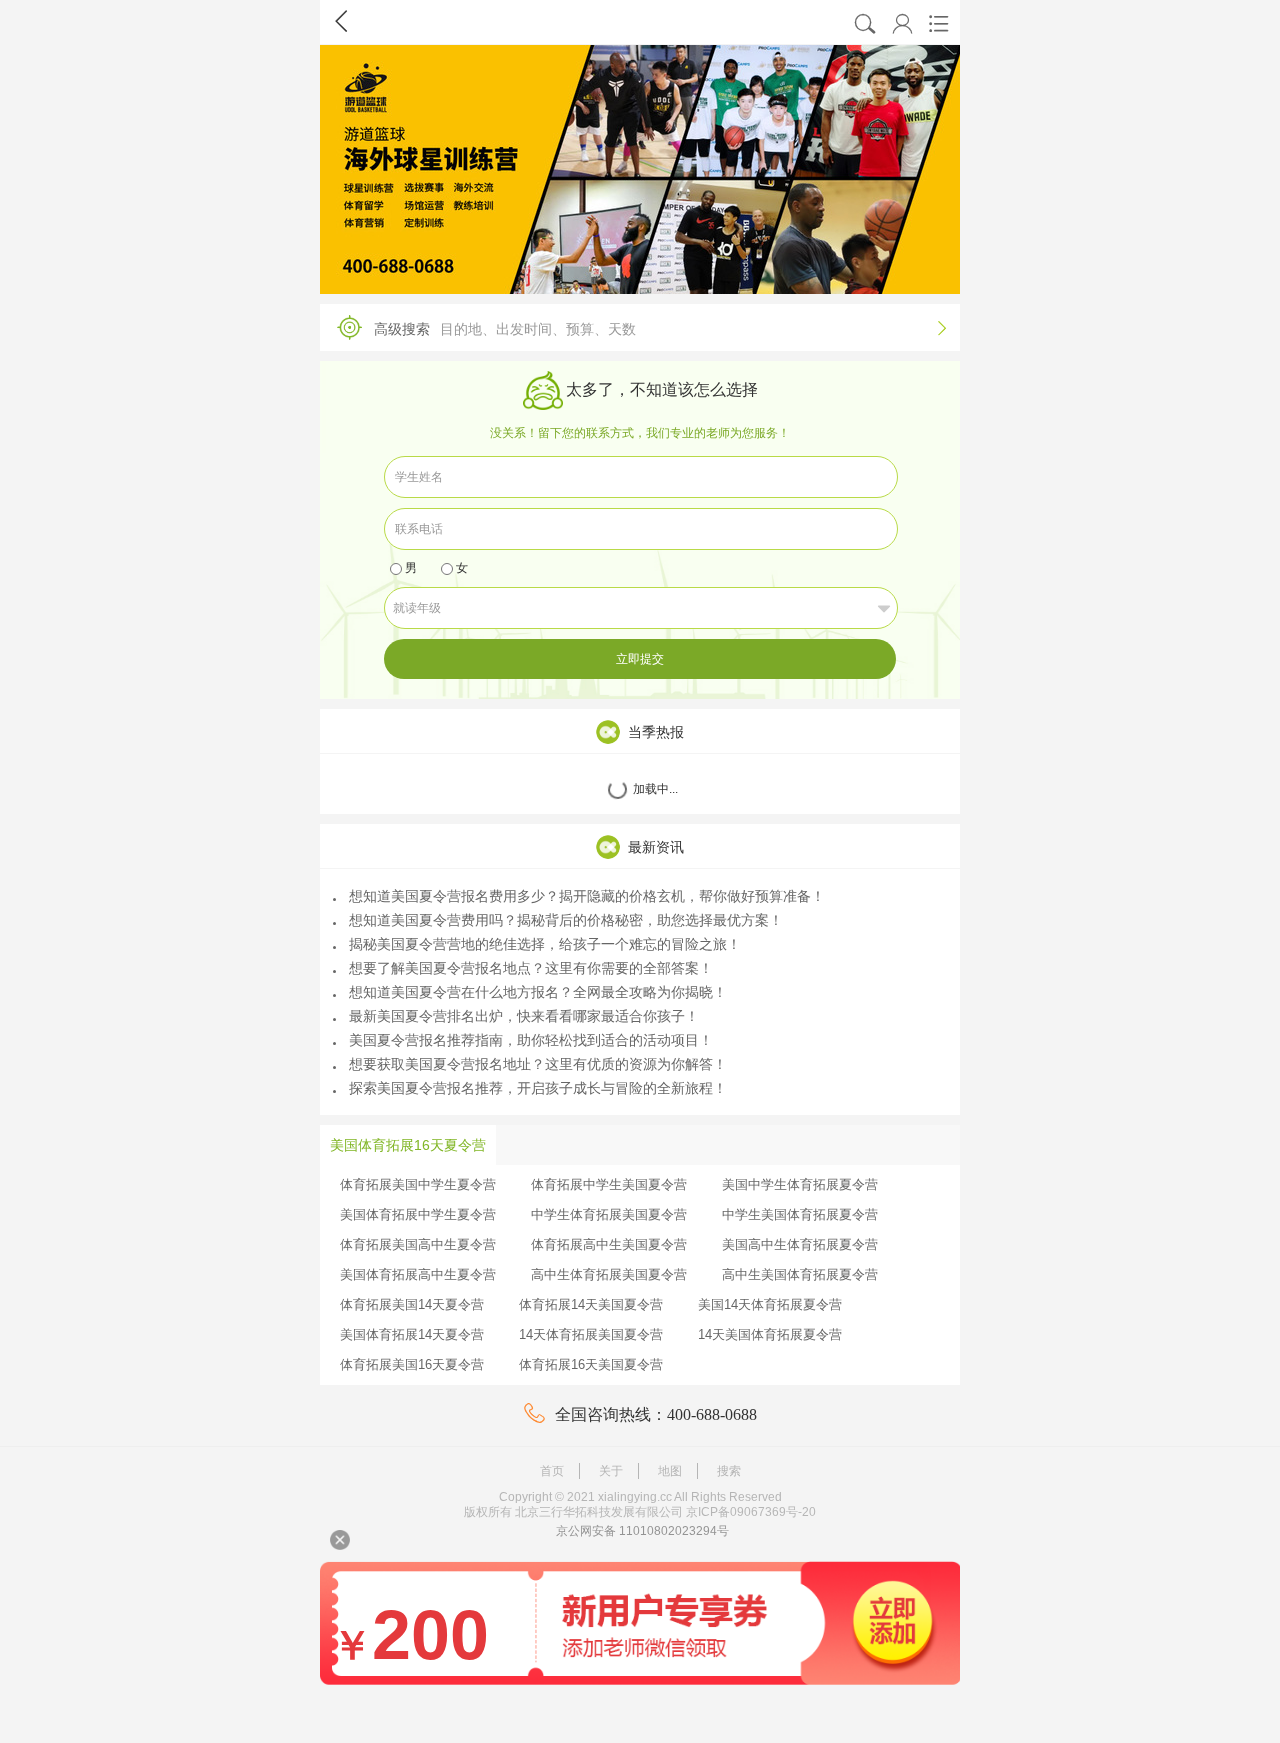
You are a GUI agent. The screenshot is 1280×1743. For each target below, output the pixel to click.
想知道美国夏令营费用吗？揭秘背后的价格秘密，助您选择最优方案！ (566, 920)
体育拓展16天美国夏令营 (591, 1364)
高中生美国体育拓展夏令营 (800, 1274)
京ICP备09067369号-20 (751, 1512)
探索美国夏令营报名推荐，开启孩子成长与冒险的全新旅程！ (538, 1088)
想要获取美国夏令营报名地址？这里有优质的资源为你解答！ (538, 1064)
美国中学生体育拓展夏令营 (800, 1184)
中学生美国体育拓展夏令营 (800, 1214)
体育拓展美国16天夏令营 (412, 1364)
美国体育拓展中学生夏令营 (418, 1214)
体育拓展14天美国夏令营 (591, 1304)
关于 (611, 1471)
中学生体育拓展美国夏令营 (609, 1214)
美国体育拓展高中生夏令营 (418, 1274)
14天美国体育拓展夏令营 (770, 1334)
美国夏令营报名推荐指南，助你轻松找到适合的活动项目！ (531, 1040)
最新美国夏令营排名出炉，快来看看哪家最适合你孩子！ (524, 1016)
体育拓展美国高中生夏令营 (418, 1244)
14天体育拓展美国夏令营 (591, 1334)
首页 (552, 1471)
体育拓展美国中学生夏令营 (418, 1184)
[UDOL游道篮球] (640, 169)
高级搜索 (660, 328)
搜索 (729, 1471)
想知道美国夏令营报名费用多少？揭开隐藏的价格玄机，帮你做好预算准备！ (587, 896)
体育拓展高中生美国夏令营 (609, 1244)
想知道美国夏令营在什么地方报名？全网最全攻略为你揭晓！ (538, 992)
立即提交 (640, 659)
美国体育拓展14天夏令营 (412, 1334)
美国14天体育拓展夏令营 (770, 1304)
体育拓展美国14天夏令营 (412, 1304)
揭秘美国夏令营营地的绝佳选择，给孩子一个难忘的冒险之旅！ (545, 944)
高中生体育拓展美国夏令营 (609, 1274)
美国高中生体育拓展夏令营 (800, 1244)
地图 (670, 1471)
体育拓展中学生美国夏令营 (609, 1184)
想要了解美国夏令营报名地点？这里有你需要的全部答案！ (531, 968)
